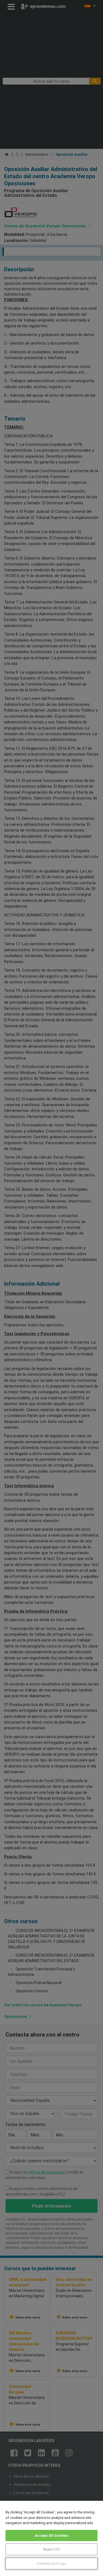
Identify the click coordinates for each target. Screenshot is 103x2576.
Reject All (51, 2549)
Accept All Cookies (51, 2536)
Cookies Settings (51, 2564)
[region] (51, 2538)
